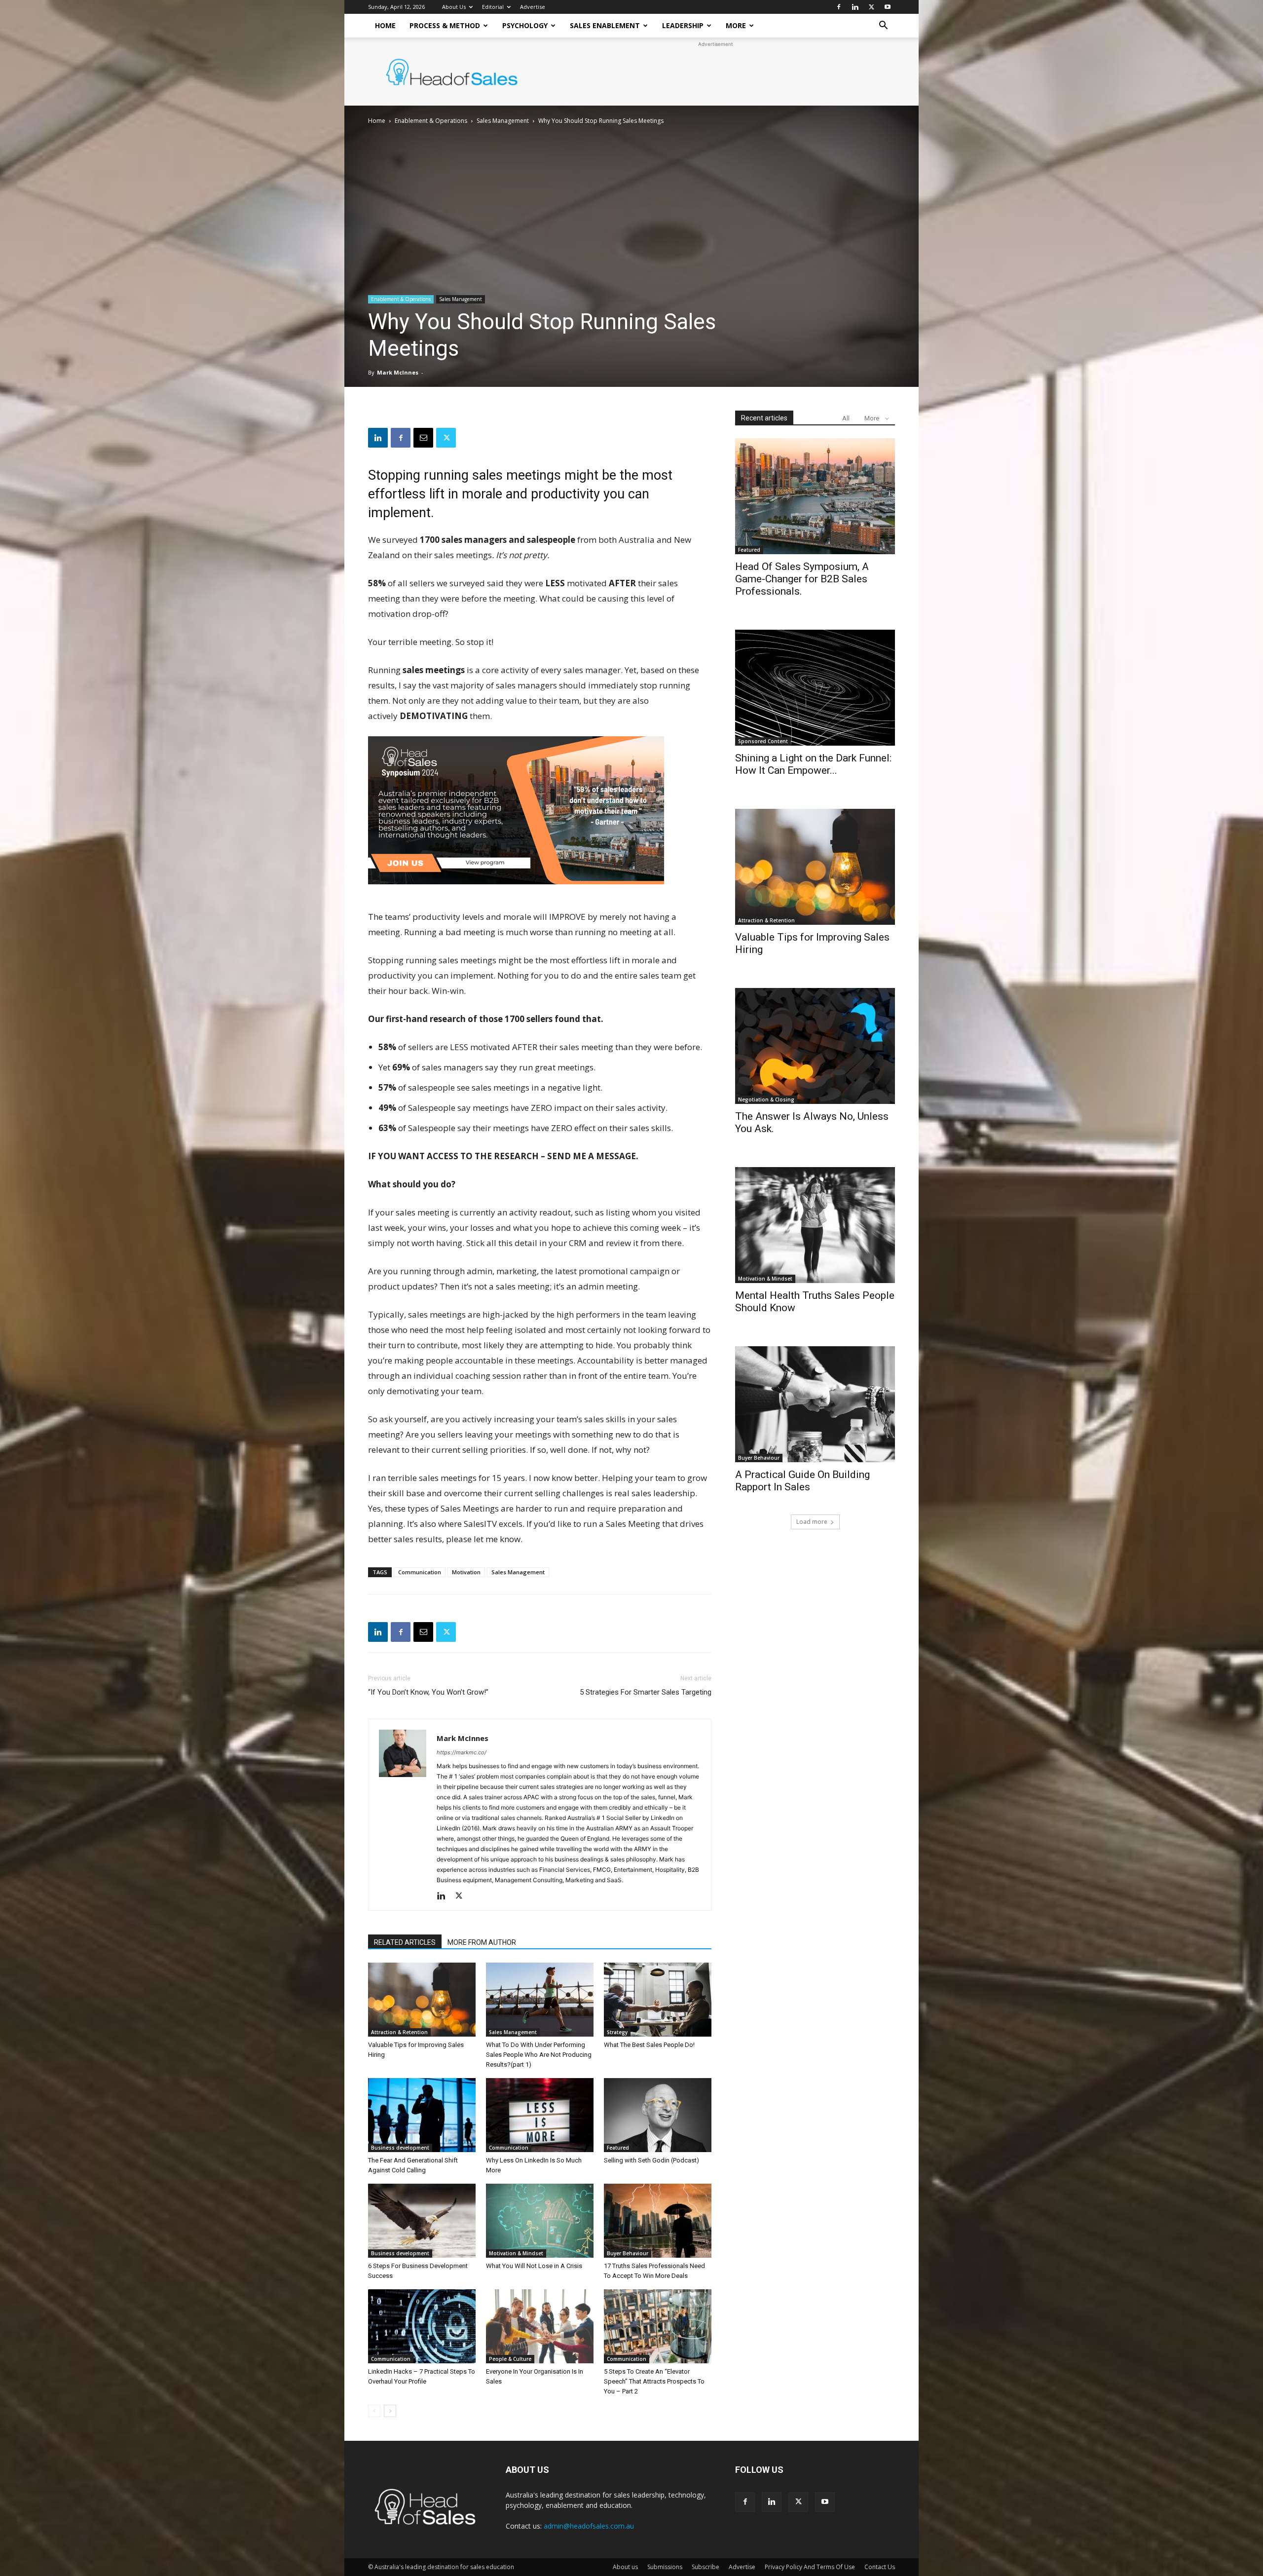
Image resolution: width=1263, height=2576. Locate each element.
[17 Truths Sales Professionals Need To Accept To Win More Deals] (658, 2221)
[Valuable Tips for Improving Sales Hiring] (422, 2000)
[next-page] (390, 2411)
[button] (883, 26)
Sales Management (503, 121)
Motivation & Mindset (516, 2253)
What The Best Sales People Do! (649, 2045)
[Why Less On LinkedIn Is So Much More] (540, 2115)
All (846, 418)
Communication (420, 1572)
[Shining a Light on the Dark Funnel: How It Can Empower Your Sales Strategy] (815, 688)
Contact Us (880, 2567)
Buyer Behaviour (628, 2253)
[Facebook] (839, 7)
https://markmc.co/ (462, 1752)
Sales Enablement (605, 25)
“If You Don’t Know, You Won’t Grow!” (428, 1692)
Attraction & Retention (399, 2032)
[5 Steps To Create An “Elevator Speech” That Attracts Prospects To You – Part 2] (658, 2326)
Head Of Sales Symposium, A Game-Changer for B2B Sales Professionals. (802, 579)
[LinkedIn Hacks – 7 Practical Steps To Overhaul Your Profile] (422, 2326)
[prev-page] (374, 2411)
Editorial (493, 7)
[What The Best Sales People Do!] (658, 2000)
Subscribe (706, 2567)
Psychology (525, 25)
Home (385, 25)
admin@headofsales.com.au (589, 2526)
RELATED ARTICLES (405, 1942)
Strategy (617, 2032)
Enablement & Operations (431, 121)
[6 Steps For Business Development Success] (422, 2221)
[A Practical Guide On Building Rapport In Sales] (815, 1404)
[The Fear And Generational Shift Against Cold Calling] (422, 2115)
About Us (454, 7)
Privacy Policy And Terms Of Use (810, 2567)
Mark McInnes (398, 372)
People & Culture (510, 2359)
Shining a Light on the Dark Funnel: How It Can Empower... (813, 764)
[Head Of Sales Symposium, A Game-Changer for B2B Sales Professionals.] (815, 496)
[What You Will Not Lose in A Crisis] (540, 2221)
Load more (812, 1522)
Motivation (466, 1572)
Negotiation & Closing (766, 1099)
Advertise (533, 7)
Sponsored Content (763, 741)
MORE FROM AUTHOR (482, 1942)
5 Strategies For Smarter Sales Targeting (646, 1692)
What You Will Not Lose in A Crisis (534, 2266)
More (736, 25)
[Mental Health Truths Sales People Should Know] (815, 1225)
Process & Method (445, 25)
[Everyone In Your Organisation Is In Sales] (540, 2326)
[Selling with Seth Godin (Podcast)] (658, 2115)
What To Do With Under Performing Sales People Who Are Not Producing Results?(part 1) (539, 2055)
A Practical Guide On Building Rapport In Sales (802, 1481)
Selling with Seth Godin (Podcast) (651, 2160)
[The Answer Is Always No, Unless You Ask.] (815, 1046)
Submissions (665, 2567)
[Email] (423, 438)
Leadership (683, 25)
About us (625, 2567)
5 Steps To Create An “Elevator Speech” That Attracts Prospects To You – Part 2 (654, 2381)
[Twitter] (871, 7)
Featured (618, 2148)
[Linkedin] (855, 7)
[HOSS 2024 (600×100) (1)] (516, 891)
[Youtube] (888, 7)
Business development (400, 2148)
